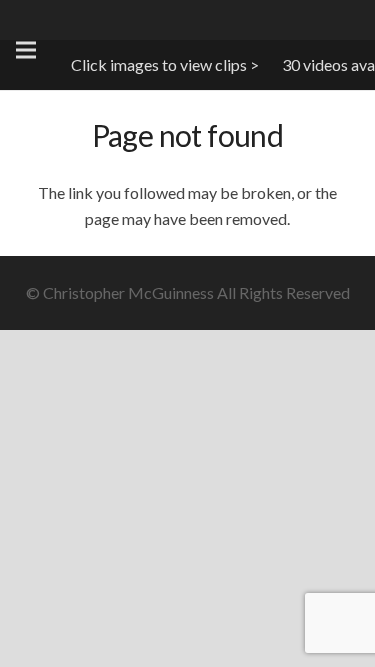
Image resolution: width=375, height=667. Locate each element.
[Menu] (26, 50)
